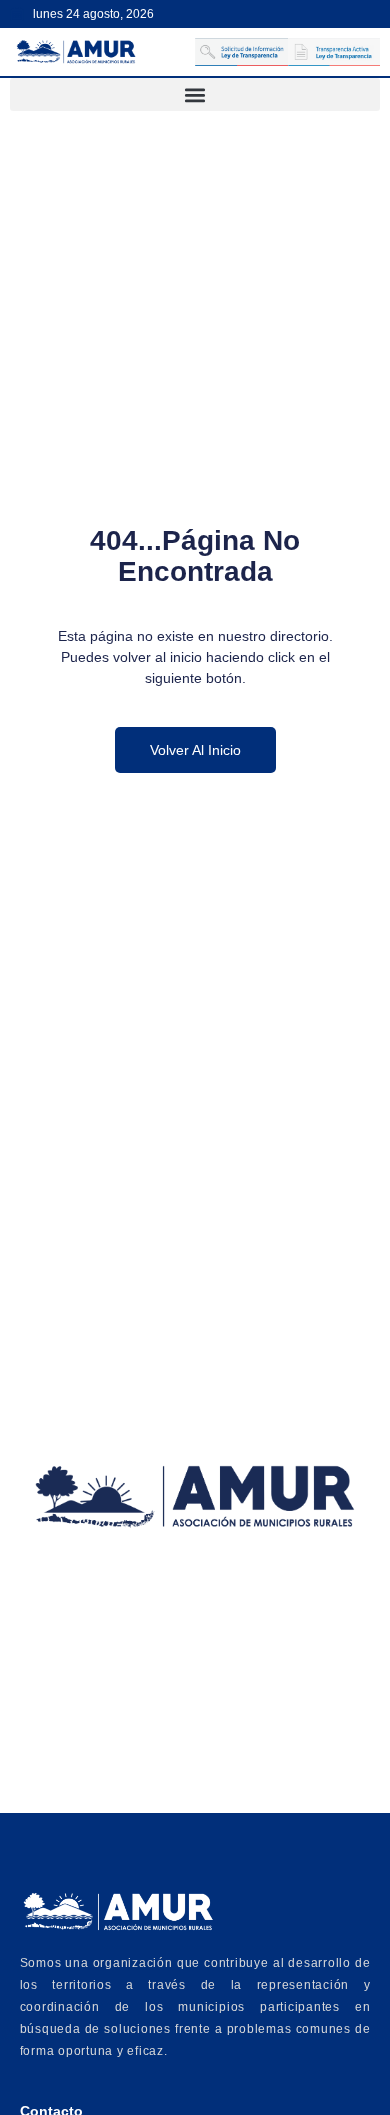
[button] (195, 94)
